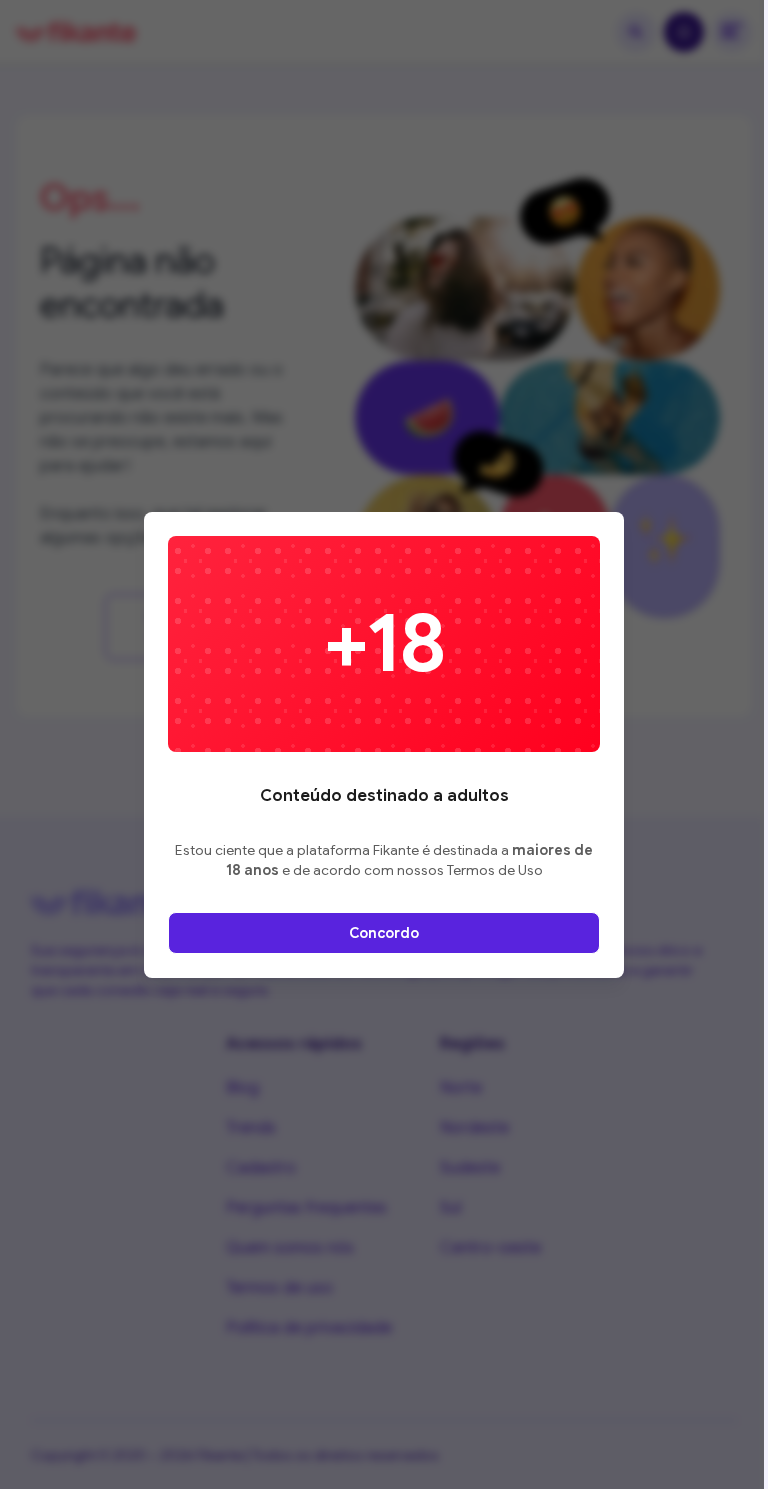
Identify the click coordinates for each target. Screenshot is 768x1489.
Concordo (384, 933)
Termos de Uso (495, 870)
